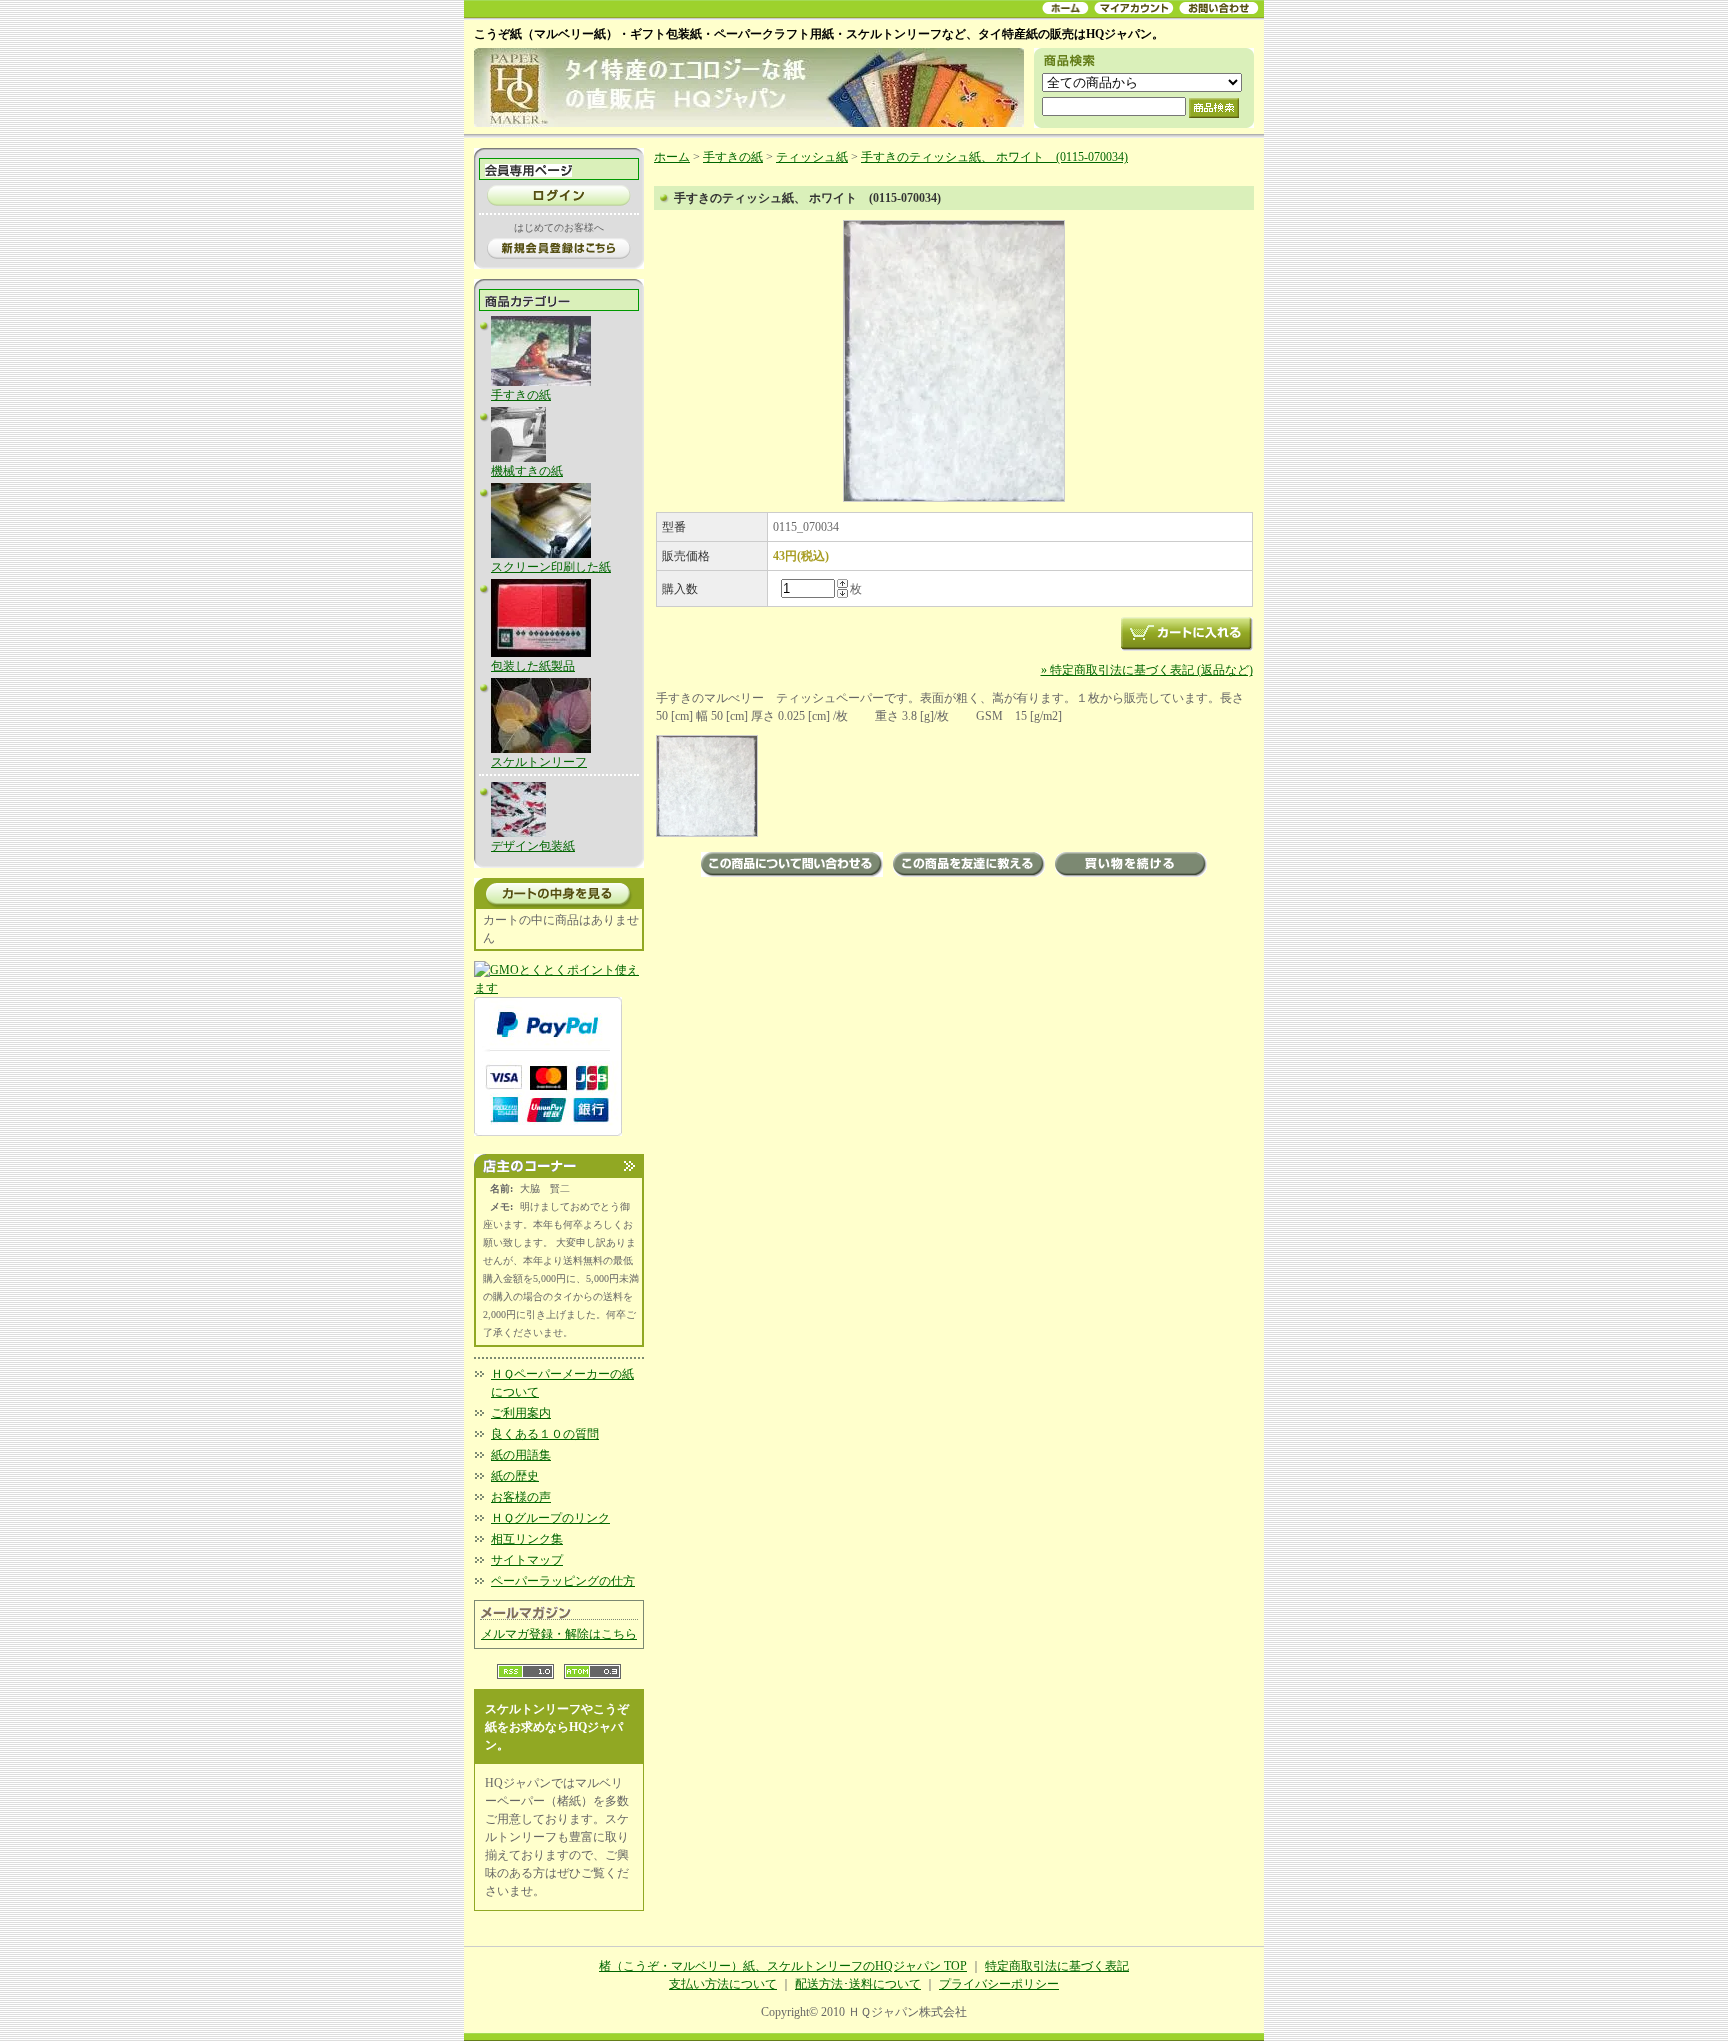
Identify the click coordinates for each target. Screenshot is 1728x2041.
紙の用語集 (521, 1455)
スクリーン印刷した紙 (551, 567)
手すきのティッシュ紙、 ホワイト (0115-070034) (994, 157)
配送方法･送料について (858, 1984)
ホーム (672, 157)
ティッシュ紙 (812, 157)
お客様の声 (521, 1497)
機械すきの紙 (527, 471)
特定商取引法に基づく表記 (1057, 1966)
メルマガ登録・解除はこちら (559, 1634)
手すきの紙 (521, 395)
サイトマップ (527, 1560)
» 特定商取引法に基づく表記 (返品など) (1147, 670)
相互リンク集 (527, 1539)
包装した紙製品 (533, 666)
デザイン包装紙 (533, 846)
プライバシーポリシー (999, 1984)
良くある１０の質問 (545, 1434)
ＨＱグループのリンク (550, 1518)
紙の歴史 (515, 1476)
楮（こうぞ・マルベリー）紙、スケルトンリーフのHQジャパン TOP (783, 1966)
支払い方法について (723, 1984)
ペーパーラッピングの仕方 (563, 1581)
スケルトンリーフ (539, 762)
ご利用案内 (521, 1413)
